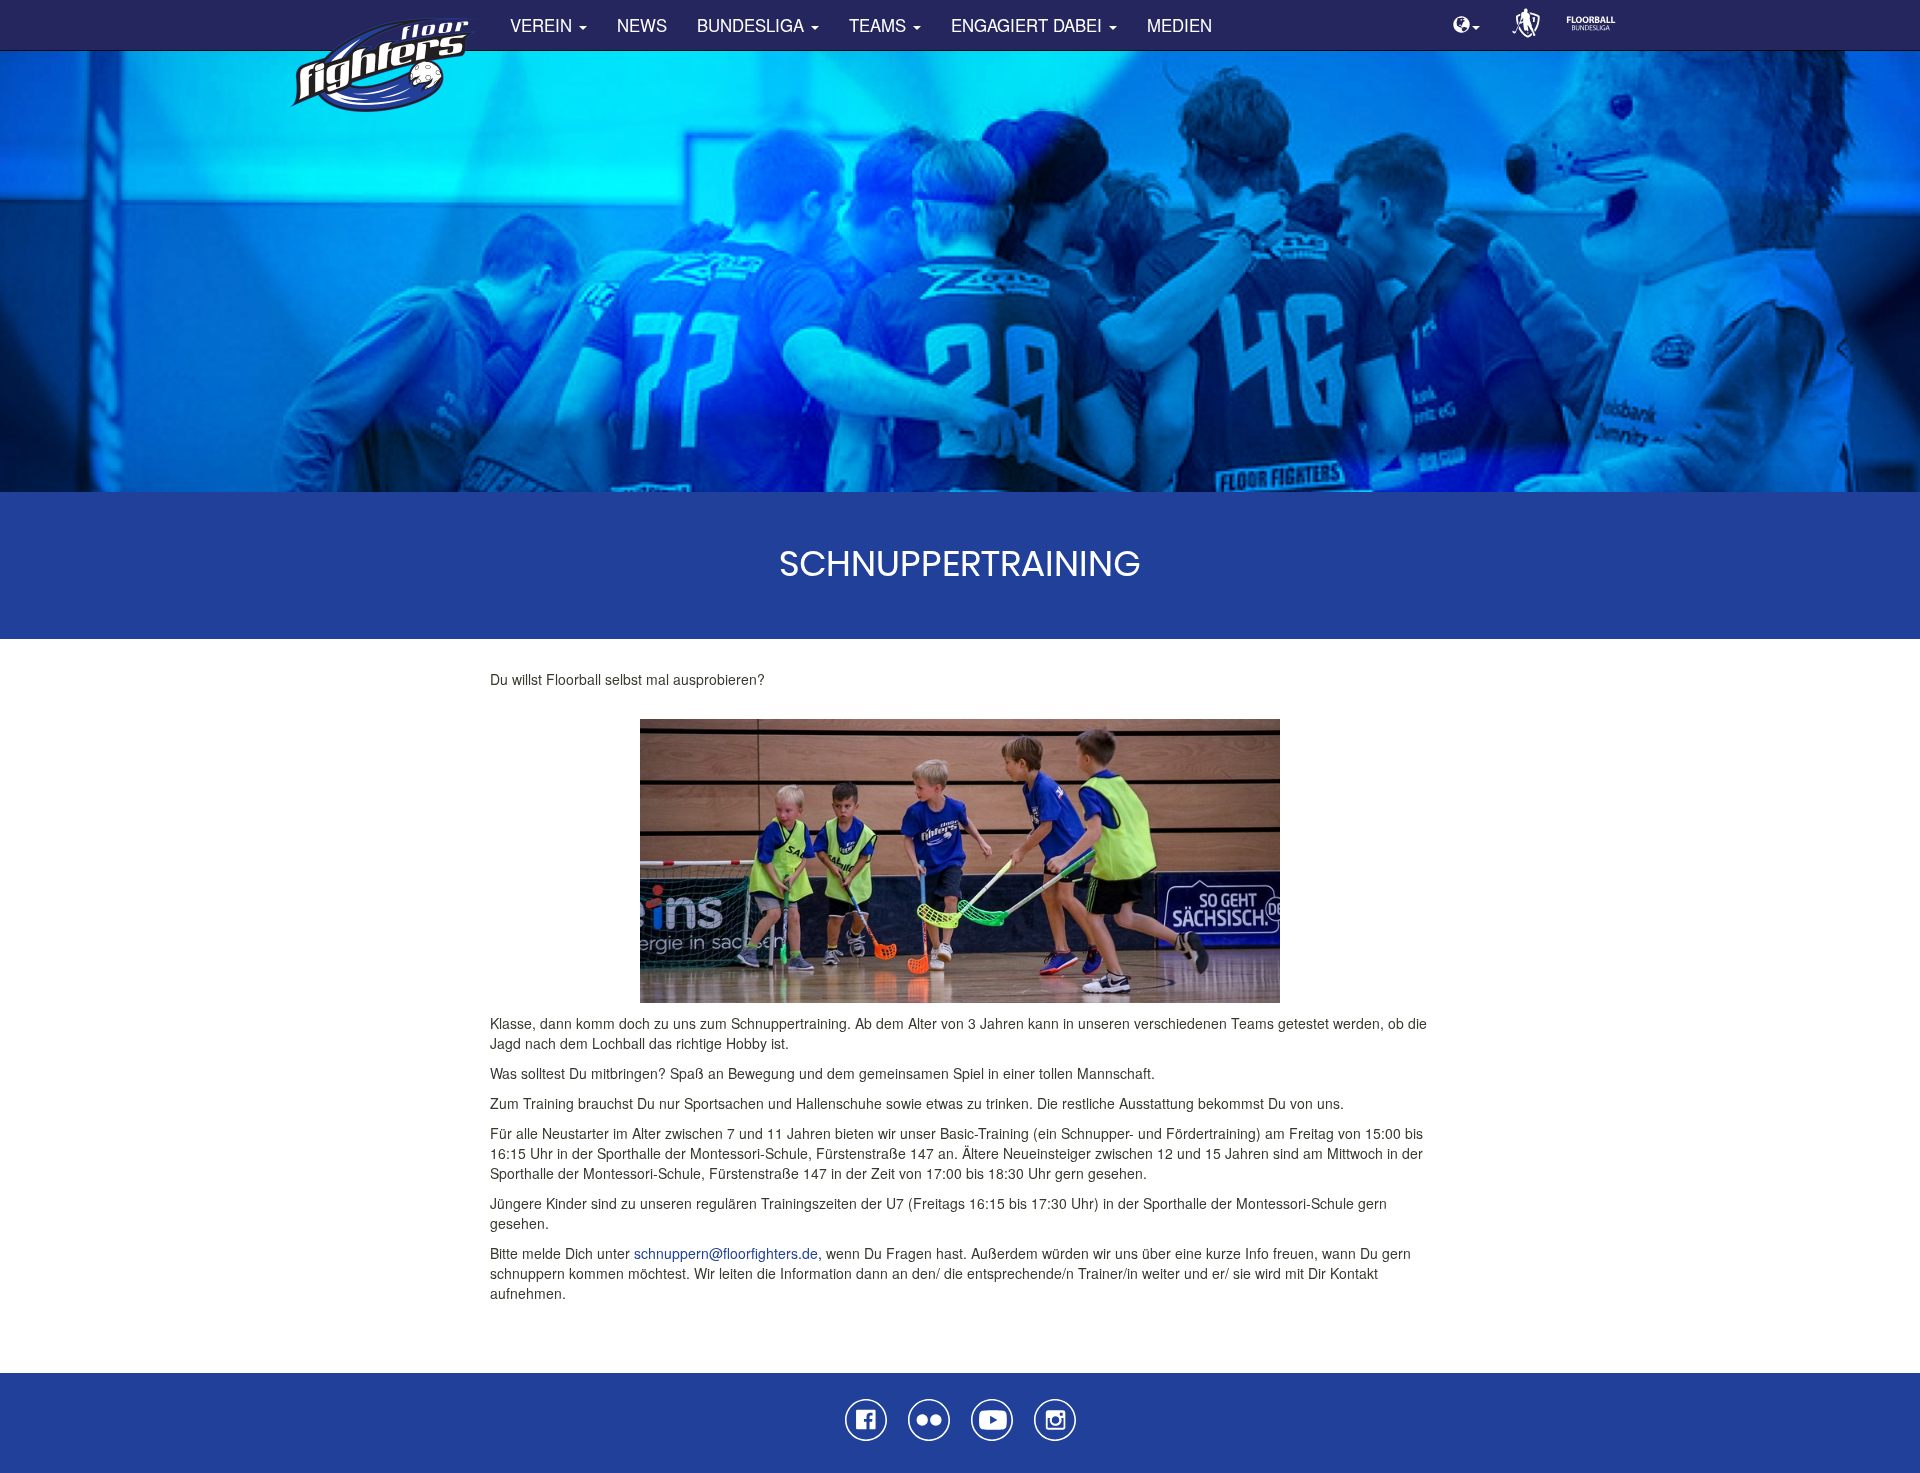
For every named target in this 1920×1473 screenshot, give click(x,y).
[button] (1466, 25)
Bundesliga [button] (753, 25)
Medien (1179, 25)
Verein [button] (543, 25)
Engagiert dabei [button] (1029, 25)
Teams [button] (880, 25)
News (642, 25)
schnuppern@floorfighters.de (726, 1253)
